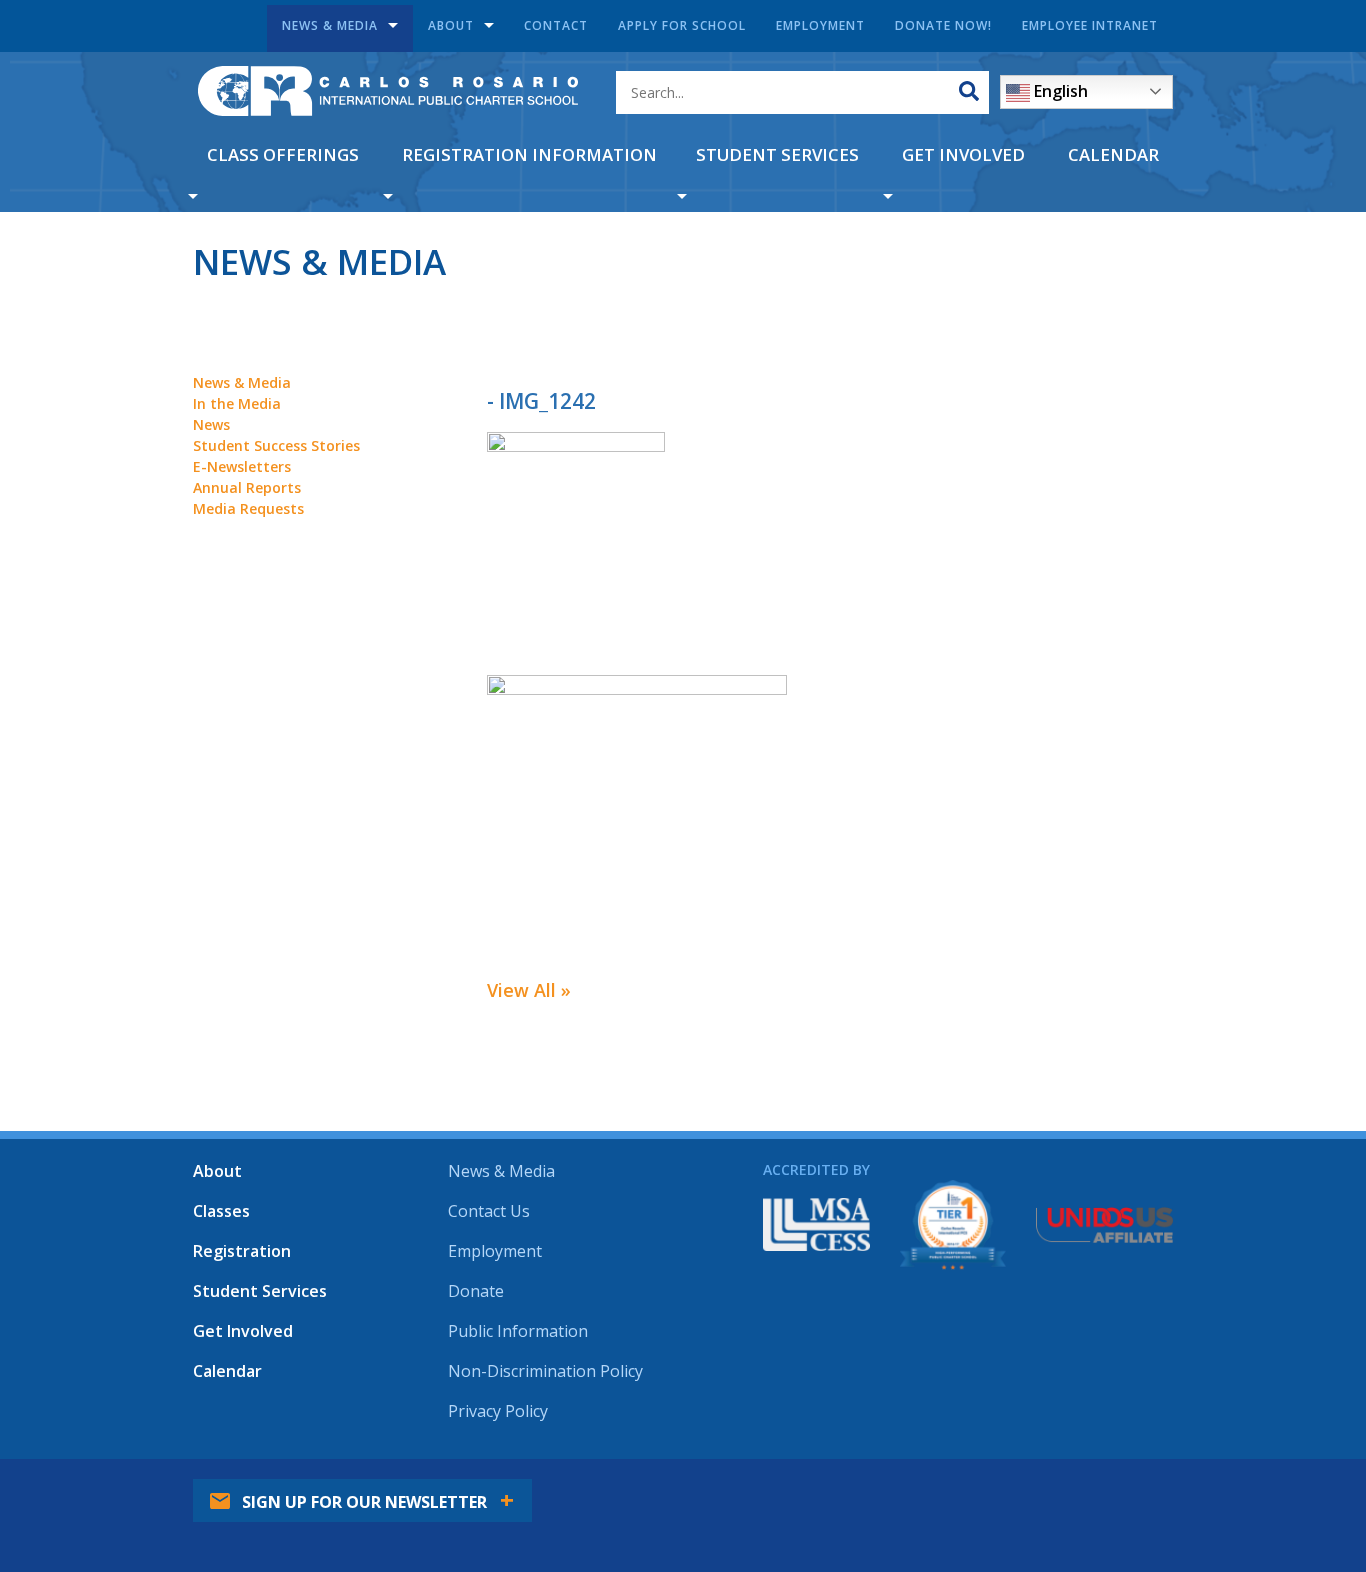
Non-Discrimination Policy (545, 1371)
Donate (476, 1291)
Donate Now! (943, 25)
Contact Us (489, 1211)
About (451, 25)
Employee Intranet (1090, 25)
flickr (1151, 1487)
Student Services (777, 154)
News (211, 424)
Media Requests (248, 508)
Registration (242, 1251)
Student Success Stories (276, 445)
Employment (820, 25)
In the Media (237, 403)
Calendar (1113, 154)
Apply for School (682, 25)
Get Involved (963, 154)
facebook (986, 1487)
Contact (556, 25)
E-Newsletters (242, 466)
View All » (529, 990)
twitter (1041, 1487)
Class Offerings (283, 154)
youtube (1096, 1487)
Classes (221, 1211)
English (1059, 91)
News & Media (330, 25)
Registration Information (529, 154)
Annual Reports (247, 487)
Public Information (518, 1331)
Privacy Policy (498, 1411)
